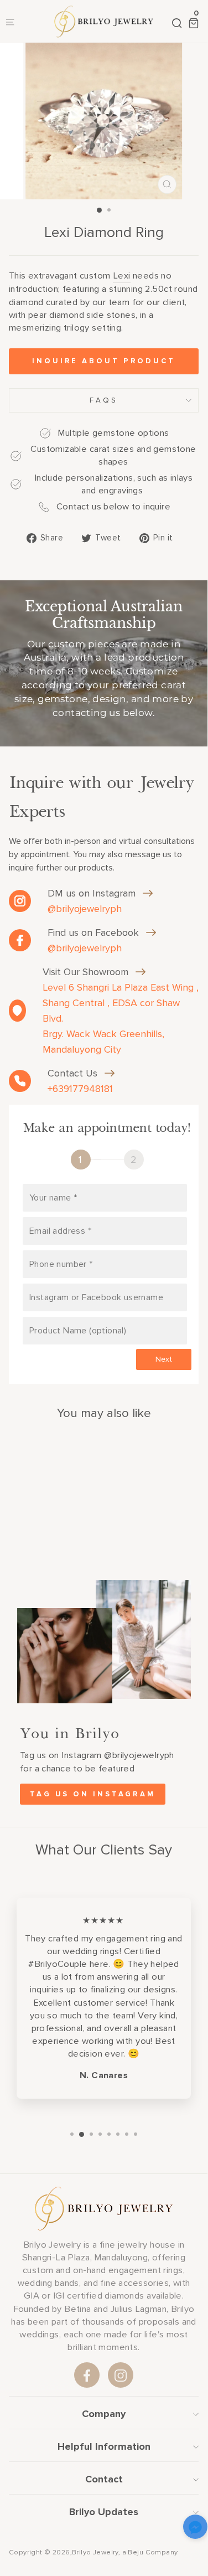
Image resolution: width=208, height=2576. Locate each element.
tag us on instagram (93, 1794)
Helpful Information (104, 2446)
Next (164, 1359)
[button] (195, 2529)
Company (104, 2414)
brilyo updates (104, 2512)
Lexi (122, 276)
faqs (104, 400)
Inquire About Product (104, 361)
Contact (104, 2479)
